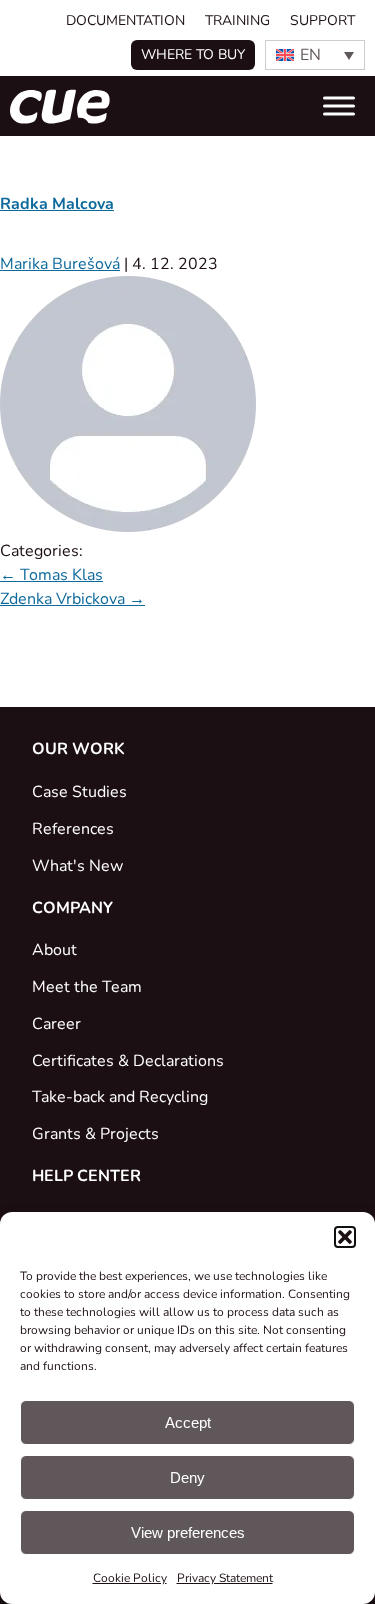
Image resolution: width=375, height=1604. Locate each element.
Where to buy (193, 54)
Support (322, 20)
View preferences (188, 1532)
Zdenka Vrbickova (72, 599)
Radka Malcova (57, 204)
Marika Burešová (60, 264)
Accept (188, 1422)
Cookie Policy (130, 1578)
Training (237, 20)
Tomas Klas (51, 575)
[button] (345, 1237)
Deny (187, 1477)
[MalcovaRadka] (128, 527)
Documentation (125, 20)
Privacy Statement (225, 1578)
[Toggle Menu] (339, 106)
